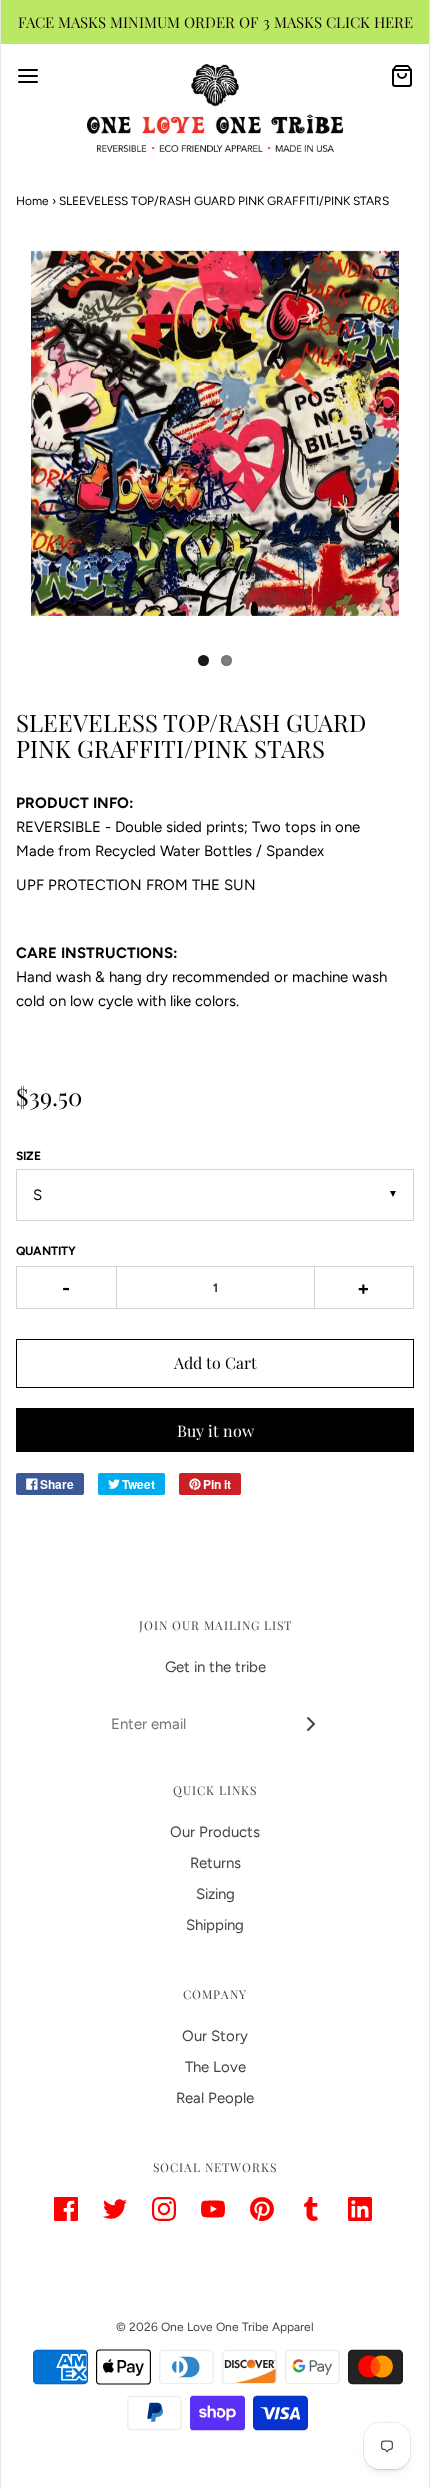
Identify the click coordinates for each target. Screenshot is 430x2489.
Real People (215, 2098)
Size (28, 1156)
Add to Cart (215, 1362)
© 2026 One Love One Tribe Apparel (215, 2327)
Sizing (215, 1894)
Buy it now (215, 1430)
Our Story (215, 2036)
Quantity (46, 1251)
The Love (215, 2067)
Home (32, 201)
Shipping (215, 1925)
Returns (215, 1863)
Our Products (215, 1832)
